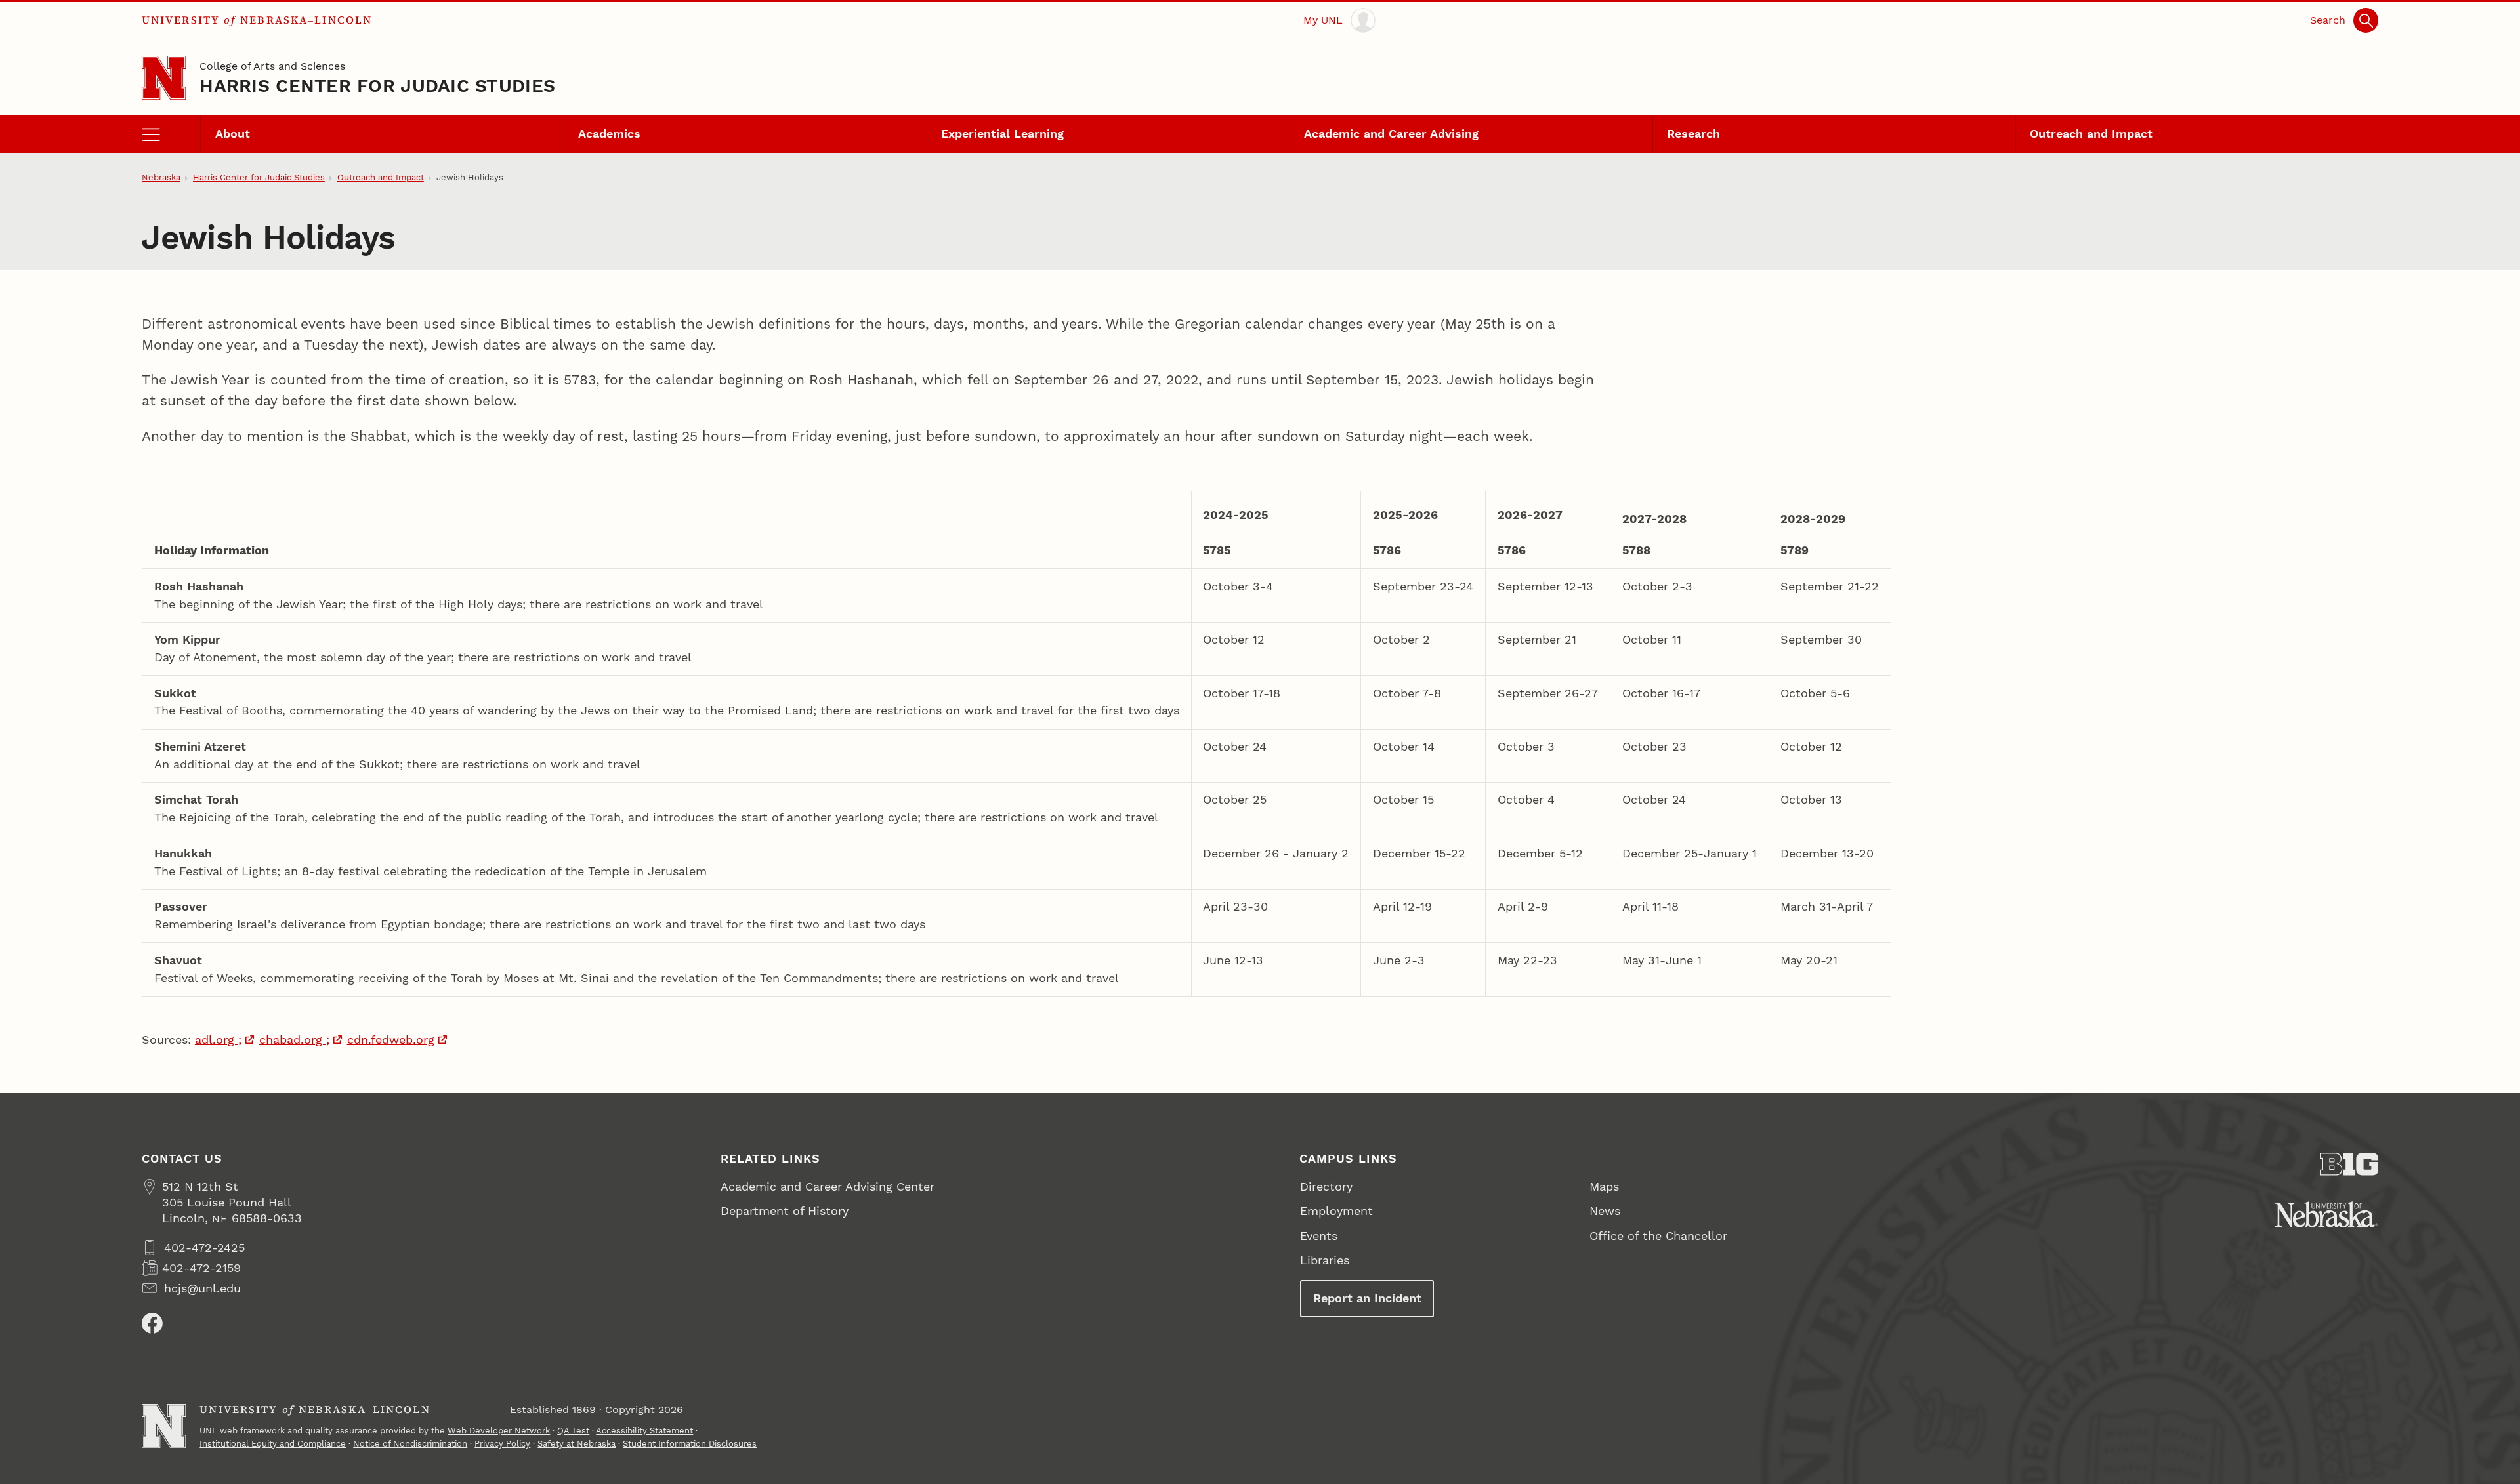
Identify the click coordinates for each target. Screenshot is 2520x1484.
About (233, 134)
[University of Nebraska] (2326, 1214)
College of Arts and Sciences (272, 66)
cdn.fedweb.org (391, 1040)
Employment (1336, 1211)
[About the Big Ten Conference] (2349, 1164)
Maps (1604, 1186)
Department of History (785, 1211)
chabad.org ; (294, 1040)
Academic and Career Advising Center (828, 1186)
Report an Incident (1367, 1298)
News (1605, 1211)
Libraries (1325, 1260)
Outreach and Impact (2091, 134)
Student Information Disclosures (690, 1444)
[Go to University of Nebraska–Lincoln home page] (164, 78)
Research (1693, 134)
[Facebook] (152, 1323)
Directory (1326, 1186)
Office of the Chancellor (1658, 1236)
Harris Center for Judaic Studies (377, 86)
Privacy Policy (502, 1444)
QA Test (573, 1431)
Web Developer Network (499, 1431)
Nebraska (161, 177)
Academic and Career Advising (1391, 134)
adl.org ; (218, 1040)
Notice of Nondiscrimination (410, 1444)
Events (1319, 1236)
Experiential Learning (1002, 134)
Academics (609, 134)
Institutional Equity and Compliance (273, 1444)
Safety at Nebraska (577, 1444)
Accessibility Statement (644, 1431)
